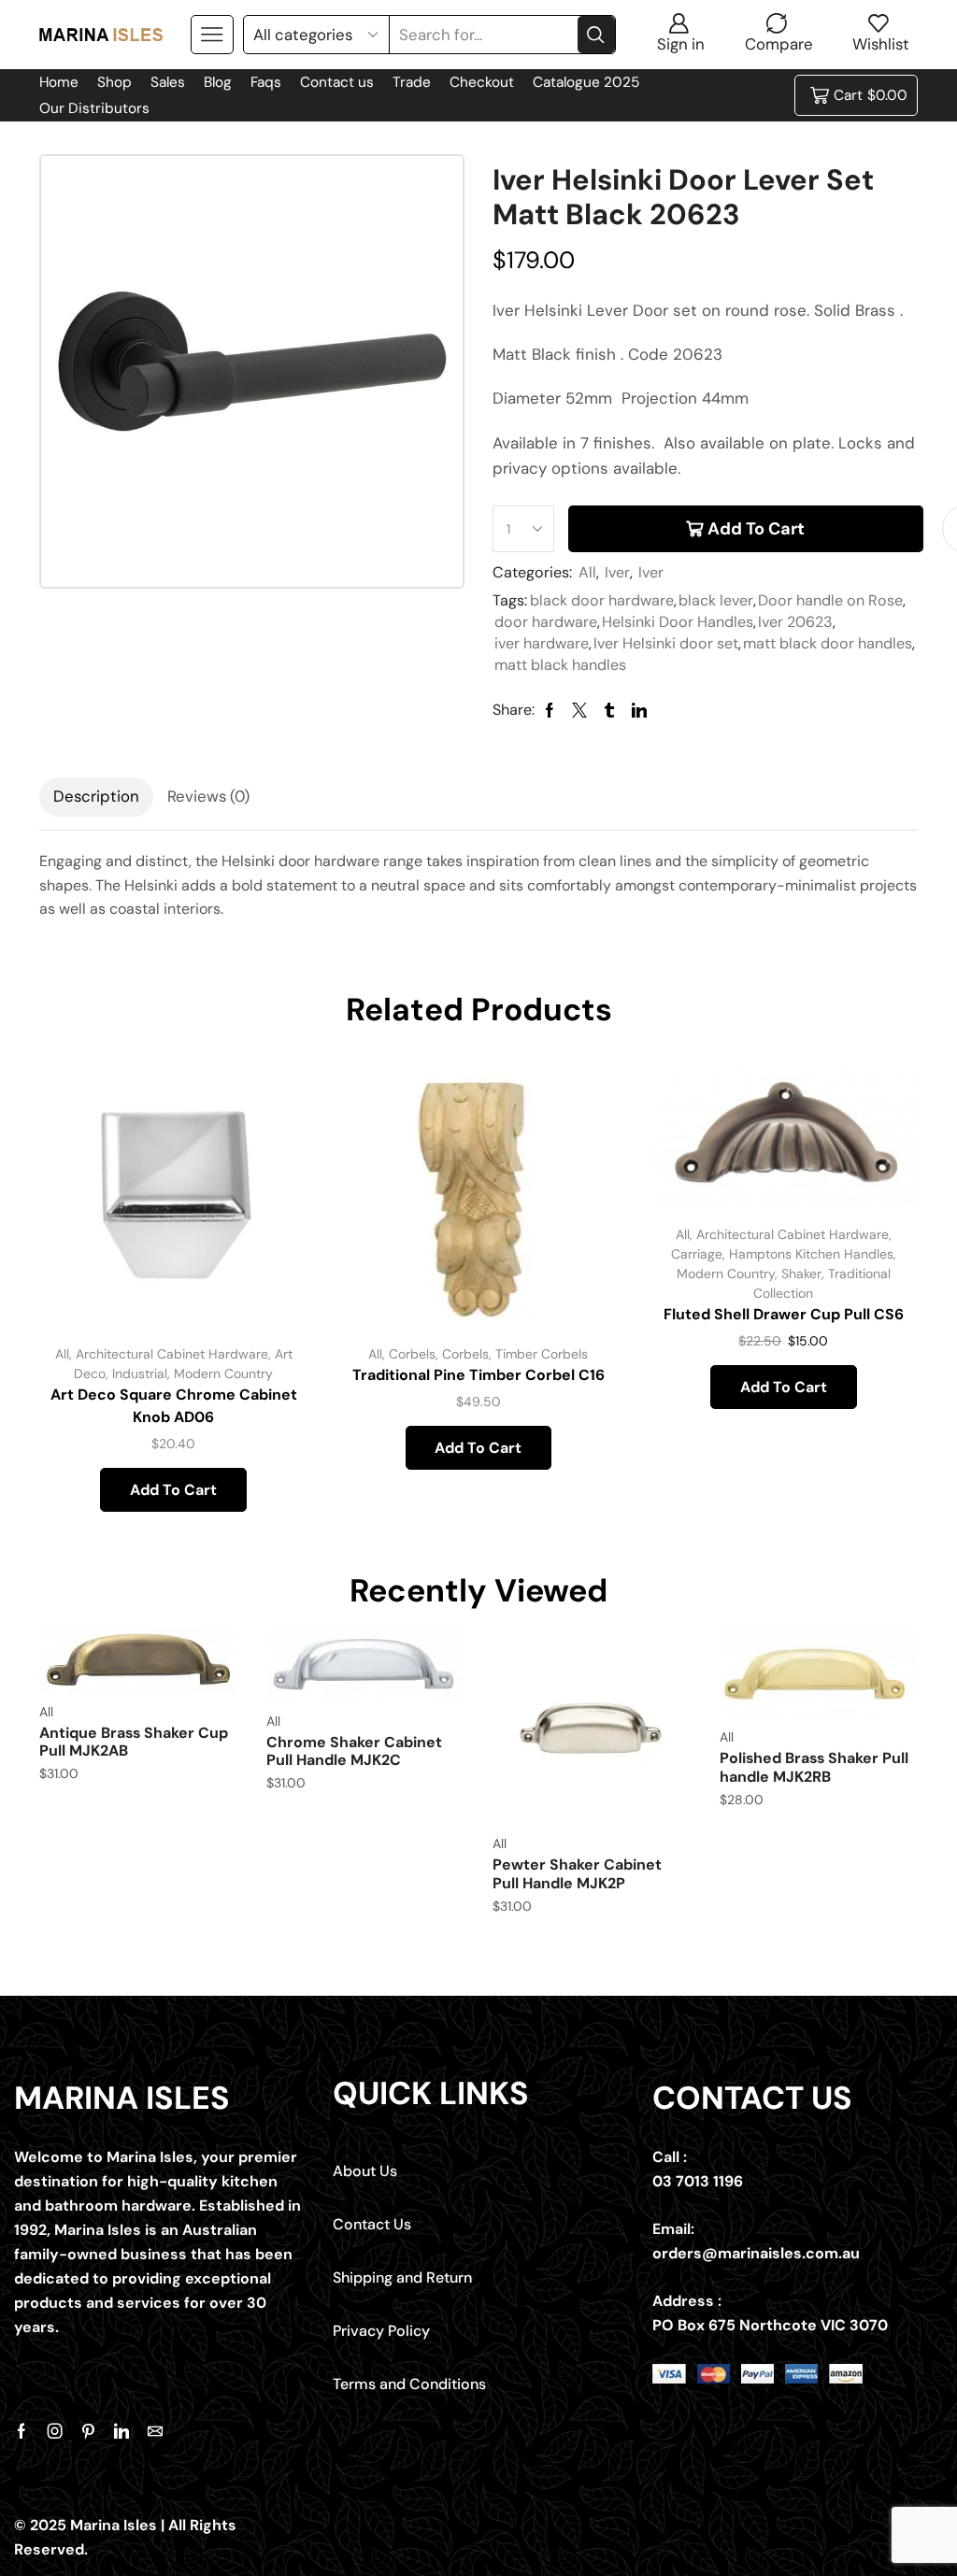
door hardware (546, 622)
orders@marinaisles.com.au (756, 2253)
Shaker (801, 1274)
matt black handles (560, 665)
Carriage (697, 1254)
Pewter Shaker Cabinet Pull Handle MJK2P (577, 1873)
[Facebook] (21, 2431)
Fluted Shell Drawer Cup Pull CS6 (784, 1314)
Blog (218, 82)
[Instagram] (55, 2431)
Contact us (337, 82)
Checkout (482, 82)
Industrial (140, 1373)
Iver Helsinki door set (666, 643)
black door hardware (602, 600)
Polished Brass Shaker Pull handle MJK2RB (814, 1767)
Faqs (266, 82)
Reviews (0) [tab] (208, 796)
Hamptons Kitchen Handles (811, 1254)
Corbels (412, 1354)
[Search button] (596, 35)
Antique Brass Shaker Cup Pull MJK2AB (134, 1742)
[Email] (155, 2431)
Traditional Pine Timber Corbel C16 (478, 1375)
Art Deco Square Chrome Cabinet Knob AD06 (174, 1406)
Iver (617, 572)
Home (59, 82)
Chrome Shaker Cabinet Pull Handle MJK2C (354, 1751)
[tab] (96, 797)
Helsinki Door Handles (678, 622)
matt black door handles (828, 643)
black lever (716, 600)
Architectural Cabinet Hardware (172, 1354)
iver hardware (542, 643)
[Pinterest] (88, 2431)
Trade (412, 82)
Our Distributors (94, 108)
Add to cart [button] (272, 1206)
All (587, 572)
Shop (114, 82)
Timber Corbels (542, 1354)
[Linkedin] (121, 2431)
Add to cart (756, 529)
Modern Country (223, 1373)
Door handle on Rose (830, 600)
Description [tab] (96, 796)
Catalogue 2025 (586, 82)
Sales (168, 82)
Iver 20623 (795, 622)
